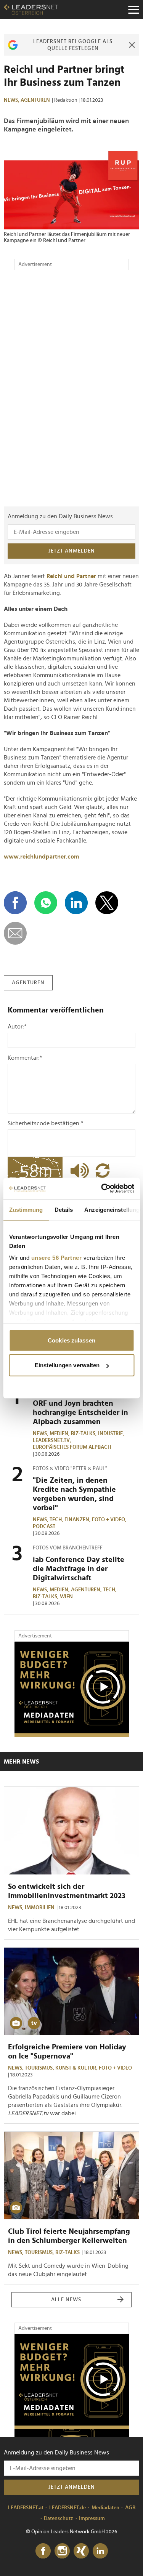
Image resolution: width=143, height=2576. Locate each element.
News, (12, 100)
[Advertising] (72, 1689)
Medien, (60, 1434)
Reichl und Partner (71, 576)
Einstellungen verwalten (67, 1365)
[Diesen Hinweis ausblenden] (132, 45)
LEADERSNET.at (26, 2508)
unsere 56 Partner (56, 1258)
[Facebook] (43, 2551)
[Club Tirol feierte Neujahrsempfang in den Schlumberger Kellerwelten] (71, 2175)
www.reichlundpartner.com (41, 857)
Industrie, (112, 1434)
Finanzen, (78, 1520)
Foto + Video (115, 2068)
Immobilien (40, 1908)
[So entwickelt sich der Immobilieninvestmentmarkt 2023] (71, 1830)
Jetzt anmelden (72, 551)
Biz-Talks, (84, 1434)
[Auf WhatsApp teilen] (46, 903)
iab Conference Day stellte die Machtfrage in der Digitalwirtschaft (79, 1569)
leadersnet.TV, (53, 1440)
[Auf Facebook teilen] (15, 903)
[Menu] (133, 10)
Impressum (92, 2518)
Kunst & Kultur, (77, 2068)
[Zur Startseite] (31, 10)
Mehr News (21, 1762)
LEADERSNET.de (67, 2508)
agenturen (28, 983)
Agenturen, (87, 1590)
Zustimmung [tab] (26, 1209)
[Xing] (81, 2551)
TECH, (57, 1520)
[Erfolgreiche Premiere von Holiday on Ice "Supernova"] (71, 1991)
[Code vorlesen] (78, 1171)
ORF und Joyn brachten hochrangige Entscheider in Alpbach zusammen (80, 1413)
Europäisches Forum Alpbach (72, 1447)
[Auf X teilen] (107, 903)
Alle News (66, 2300)
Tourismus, (40, 2068)
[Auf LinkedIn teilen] (76, 903)
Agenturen (35, 100)
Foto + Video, (110, 1520)
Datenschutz (59, 2518)
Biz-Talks (67, 2252)
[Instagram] (62, 2551)
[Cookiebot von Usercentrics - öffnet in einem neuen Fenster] (102, 1189)
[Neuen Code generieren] (103, 1171)
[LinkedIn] (100, 2551)
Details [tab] (63, 1209)
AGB (130, 2508)
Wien (66, 1597)
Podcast (44, 1527)
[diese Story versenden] (15, 933)
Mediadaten (105, 2508)
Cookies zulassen (71, 1340)
